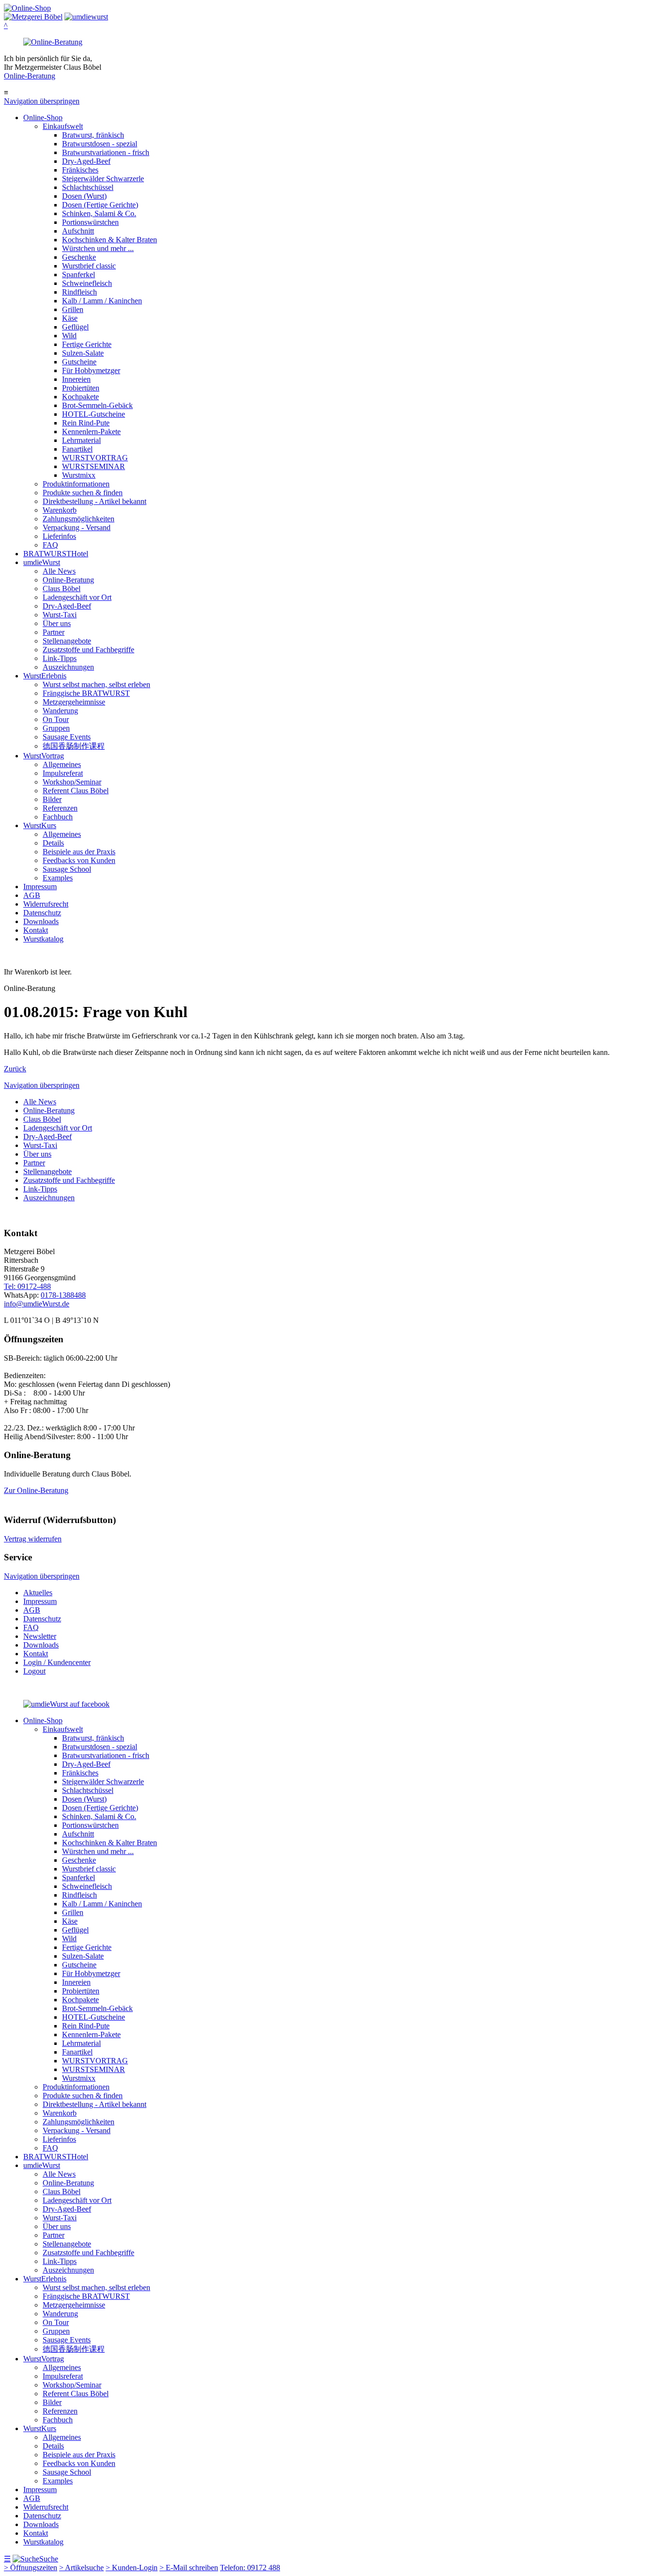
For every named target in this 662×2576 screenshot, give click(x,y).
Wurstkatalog (43, 939)
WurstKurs (40, 825)
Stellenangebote (67, 641)
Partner (54, 632)
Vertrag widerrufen (33, 1539)
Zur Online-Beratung (36, 1490)
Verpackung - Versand (77, 527)
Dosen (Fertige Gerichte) (100, 205)
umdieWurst (42, 562)
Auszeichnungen (68, 667)
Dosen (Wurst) (84, 196)
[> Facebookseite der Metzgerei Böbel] (66, 1704)
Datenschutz (42, 913)
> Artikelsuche (81, 2568)
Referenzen (60, 808)
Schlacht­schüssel (88, 187)
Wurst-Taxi (60, 615)
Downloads (41, 921)
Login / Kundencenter (57, 1662)
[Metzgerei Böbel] (27, 8)
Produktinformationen (76, 484)
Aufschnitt (78, 231)
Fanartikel (77, 449)
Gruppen (56, 728)
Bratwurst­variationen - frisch (106, 152)
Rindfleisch (79, 292)
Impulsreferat (63, 773)
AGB (32, 895)
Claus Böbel (62, 589)
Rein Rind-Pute (86, 423)
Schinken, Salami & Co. (99, 213)
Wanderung (60, 711)
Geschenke (79, 257)
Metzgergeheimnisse (74, 702)
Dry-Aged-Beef (86, 161)
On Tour (56, 719)
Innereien (76, 379)
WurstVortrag (44, 756)
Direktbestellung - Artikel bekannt (95, 501)
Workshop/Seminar (72, 782)
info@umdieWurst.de (37, 1304)
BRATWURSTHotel (56, 554)
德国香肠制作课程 (74, 746)
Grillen (73, 309)
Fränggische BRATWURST (86, 693)
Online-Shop (43, 118)
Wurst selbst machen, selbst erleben (96, 684)
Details (53, 843)
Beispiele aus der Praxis (79, 852)
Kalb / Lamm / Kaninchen (102, 301)
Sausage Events (67, 737)
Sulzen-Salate (83, 353)
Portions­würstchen (90, 222)
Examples (58, 878)
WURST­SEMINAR (94, 466)
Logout (34, 1671)
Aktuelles (38, 1593)
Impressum (40, 887)
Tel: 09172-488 (27, 1286)
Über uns (57, 623)
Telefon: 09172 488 (250, 2568)
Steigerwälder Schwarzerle (103, 179)
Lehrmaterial (81, 440)
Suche (49, 2559)
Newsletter (40, 1636)
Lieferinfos (59, 536)
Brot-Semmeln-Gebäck (97, 405)
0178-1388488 (63, 1295)
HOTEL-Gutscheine (94, 414)
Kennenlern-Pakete (91, 432)
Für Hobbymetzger (91, 370)
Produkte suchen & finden (83, 493)
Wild (69, 336)
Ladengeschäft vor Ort (77, 597)
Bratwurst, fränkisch (93, 135)
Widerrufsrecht (46, 904)
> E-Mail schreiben (189, 2568)
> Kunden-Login (132, 2568)
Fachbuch (58, 817)
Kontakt (36, 930)
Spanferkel (79, 275)
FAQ (50, 545)
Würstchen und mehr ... (98, 248)
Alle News (59, 571)
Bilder (52, 799)
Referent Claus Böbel (76, 791)
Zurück (15, 1069)
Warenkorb (60, 510)
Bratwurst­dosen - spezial (100, 144)
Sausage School (67, 869)
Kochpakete (80, 397)
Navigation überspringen (42, 101)
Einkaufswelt (63, 126)
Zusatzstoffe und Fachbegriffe (88, 650)
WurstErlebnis (45, 676)
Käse (70, 318)
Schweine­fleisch (87, 283)
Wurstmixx (79, 475)
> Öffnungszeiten (31, 2568)
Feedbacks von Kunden (79, 860)
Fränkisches (80, 170)
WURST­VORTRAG (95, 458)
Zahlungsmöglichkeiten (79, 519)
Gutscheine (79, 362)
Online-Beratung (30, 76)
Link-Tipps (60, 658)
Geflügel (75, 327)
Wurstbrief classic (89, 266)
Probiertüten (81, 388)
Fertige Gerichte (87, 344)
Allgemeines (62, 764)
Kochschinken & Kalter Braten (110, 240)
